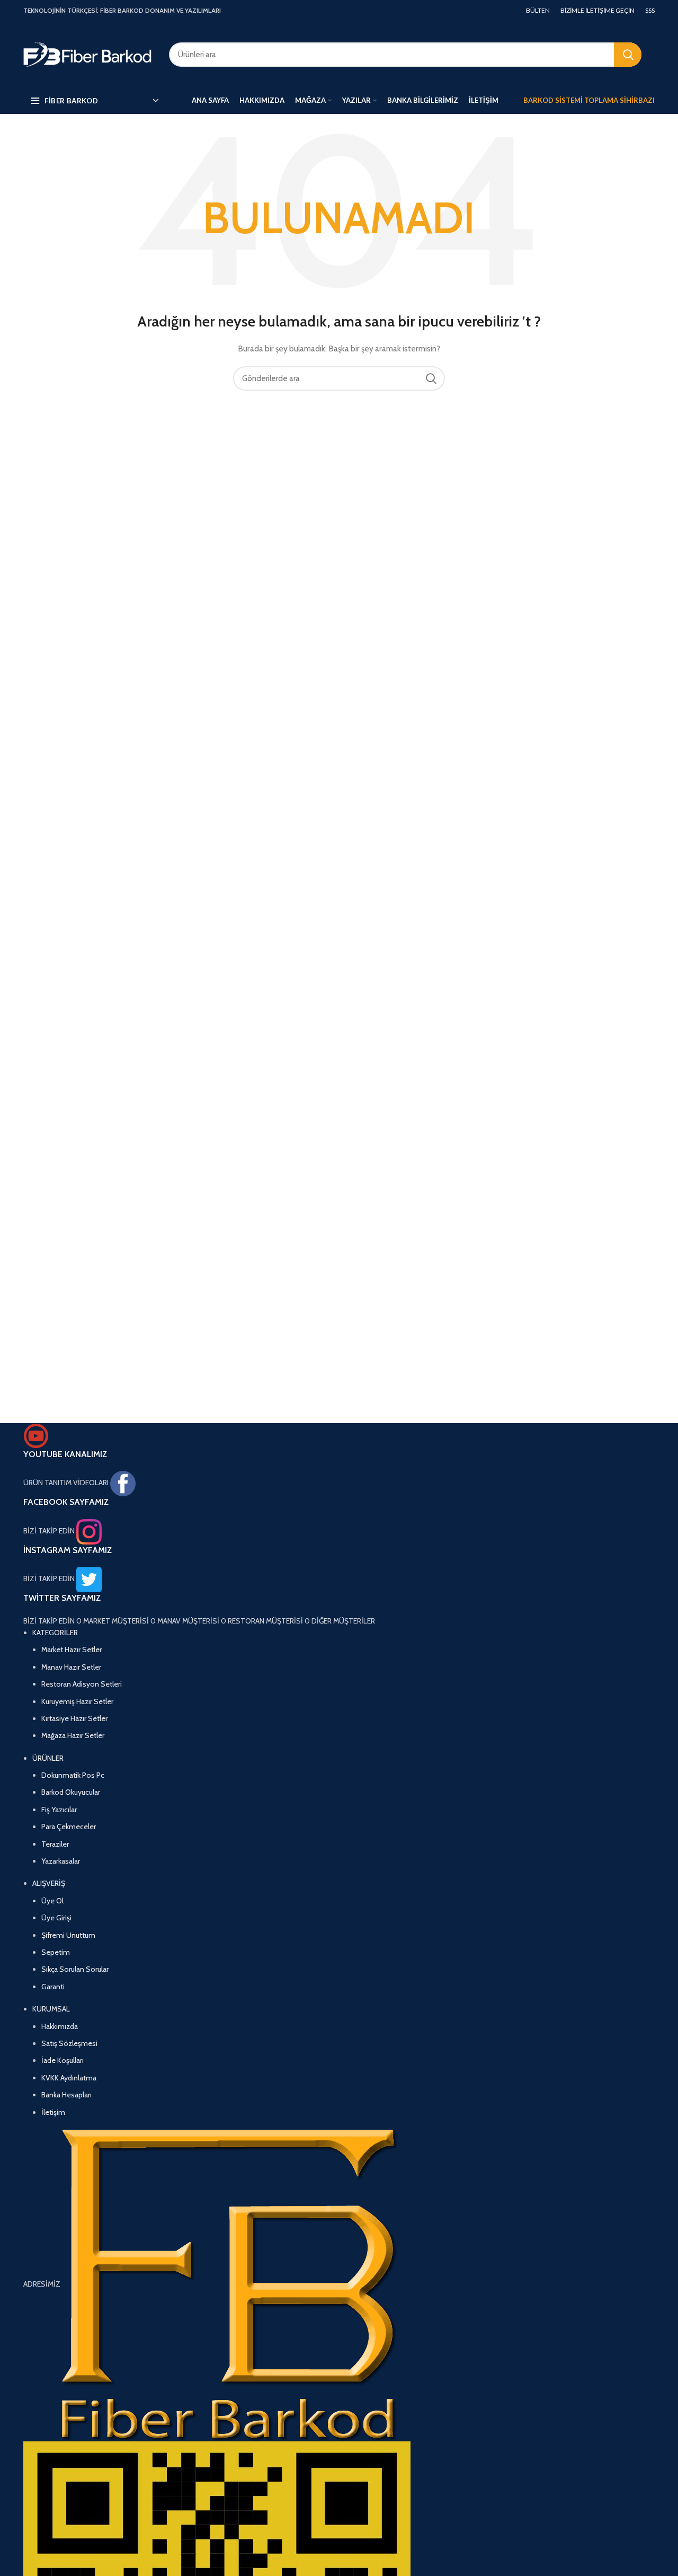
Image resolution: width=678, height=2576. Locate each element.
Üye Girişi (56, 1918)
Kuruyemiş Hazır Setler (77, 1701)
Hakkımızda (60, 2026)
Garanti (53, 1987)
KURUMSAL (51, 2009)
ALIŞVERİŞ (49, 1883)
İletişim (53, 2112)
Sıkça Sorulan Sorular (75, 1969)
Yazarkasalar (61, 1861)
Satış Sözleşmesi (69, 2043)
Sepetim (56, 1952)
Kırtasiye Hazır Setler (74, 1718)
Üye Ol (52, 1901)
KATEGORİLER (55, 1633)
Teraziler (55, 1844)
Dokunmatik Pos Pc (73, 1775)
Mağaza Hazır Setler (73, 1735)
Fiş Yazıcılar (59, 1810)
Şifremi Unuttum (68, 1935)
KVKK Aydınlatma (69, 2078)
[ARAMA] (628, 55)
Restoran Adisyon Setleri (82, 1684)
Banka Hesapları (66, 2095)
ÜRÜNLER (48, 1758)
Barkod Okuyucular (71, 1792)
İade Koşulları (63, 2060)
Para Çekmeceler (69, 1827)
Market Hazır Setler (72, 1649)
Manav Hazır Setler (71, 1667)
